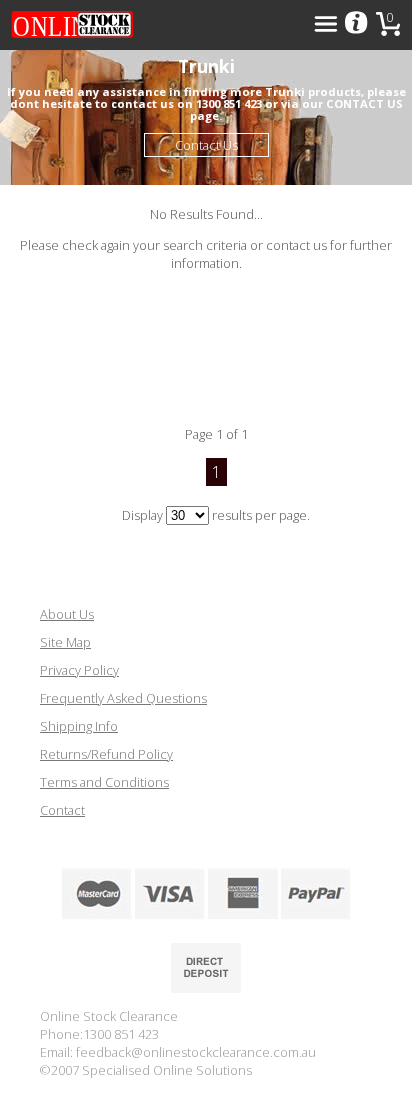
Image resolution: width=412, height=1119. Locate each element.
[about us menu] (356, 24)
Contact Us (206, 145)
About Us (67, 614)
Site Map (65, 642)
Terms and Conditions (104, 782)
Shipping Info (79, 726)
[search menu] (326, 24)
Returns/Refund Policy (106, 754)
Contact (62, 810)
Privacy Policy (79, 670)
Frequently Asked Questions (123, 698)
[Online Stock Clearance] (72, 25)
